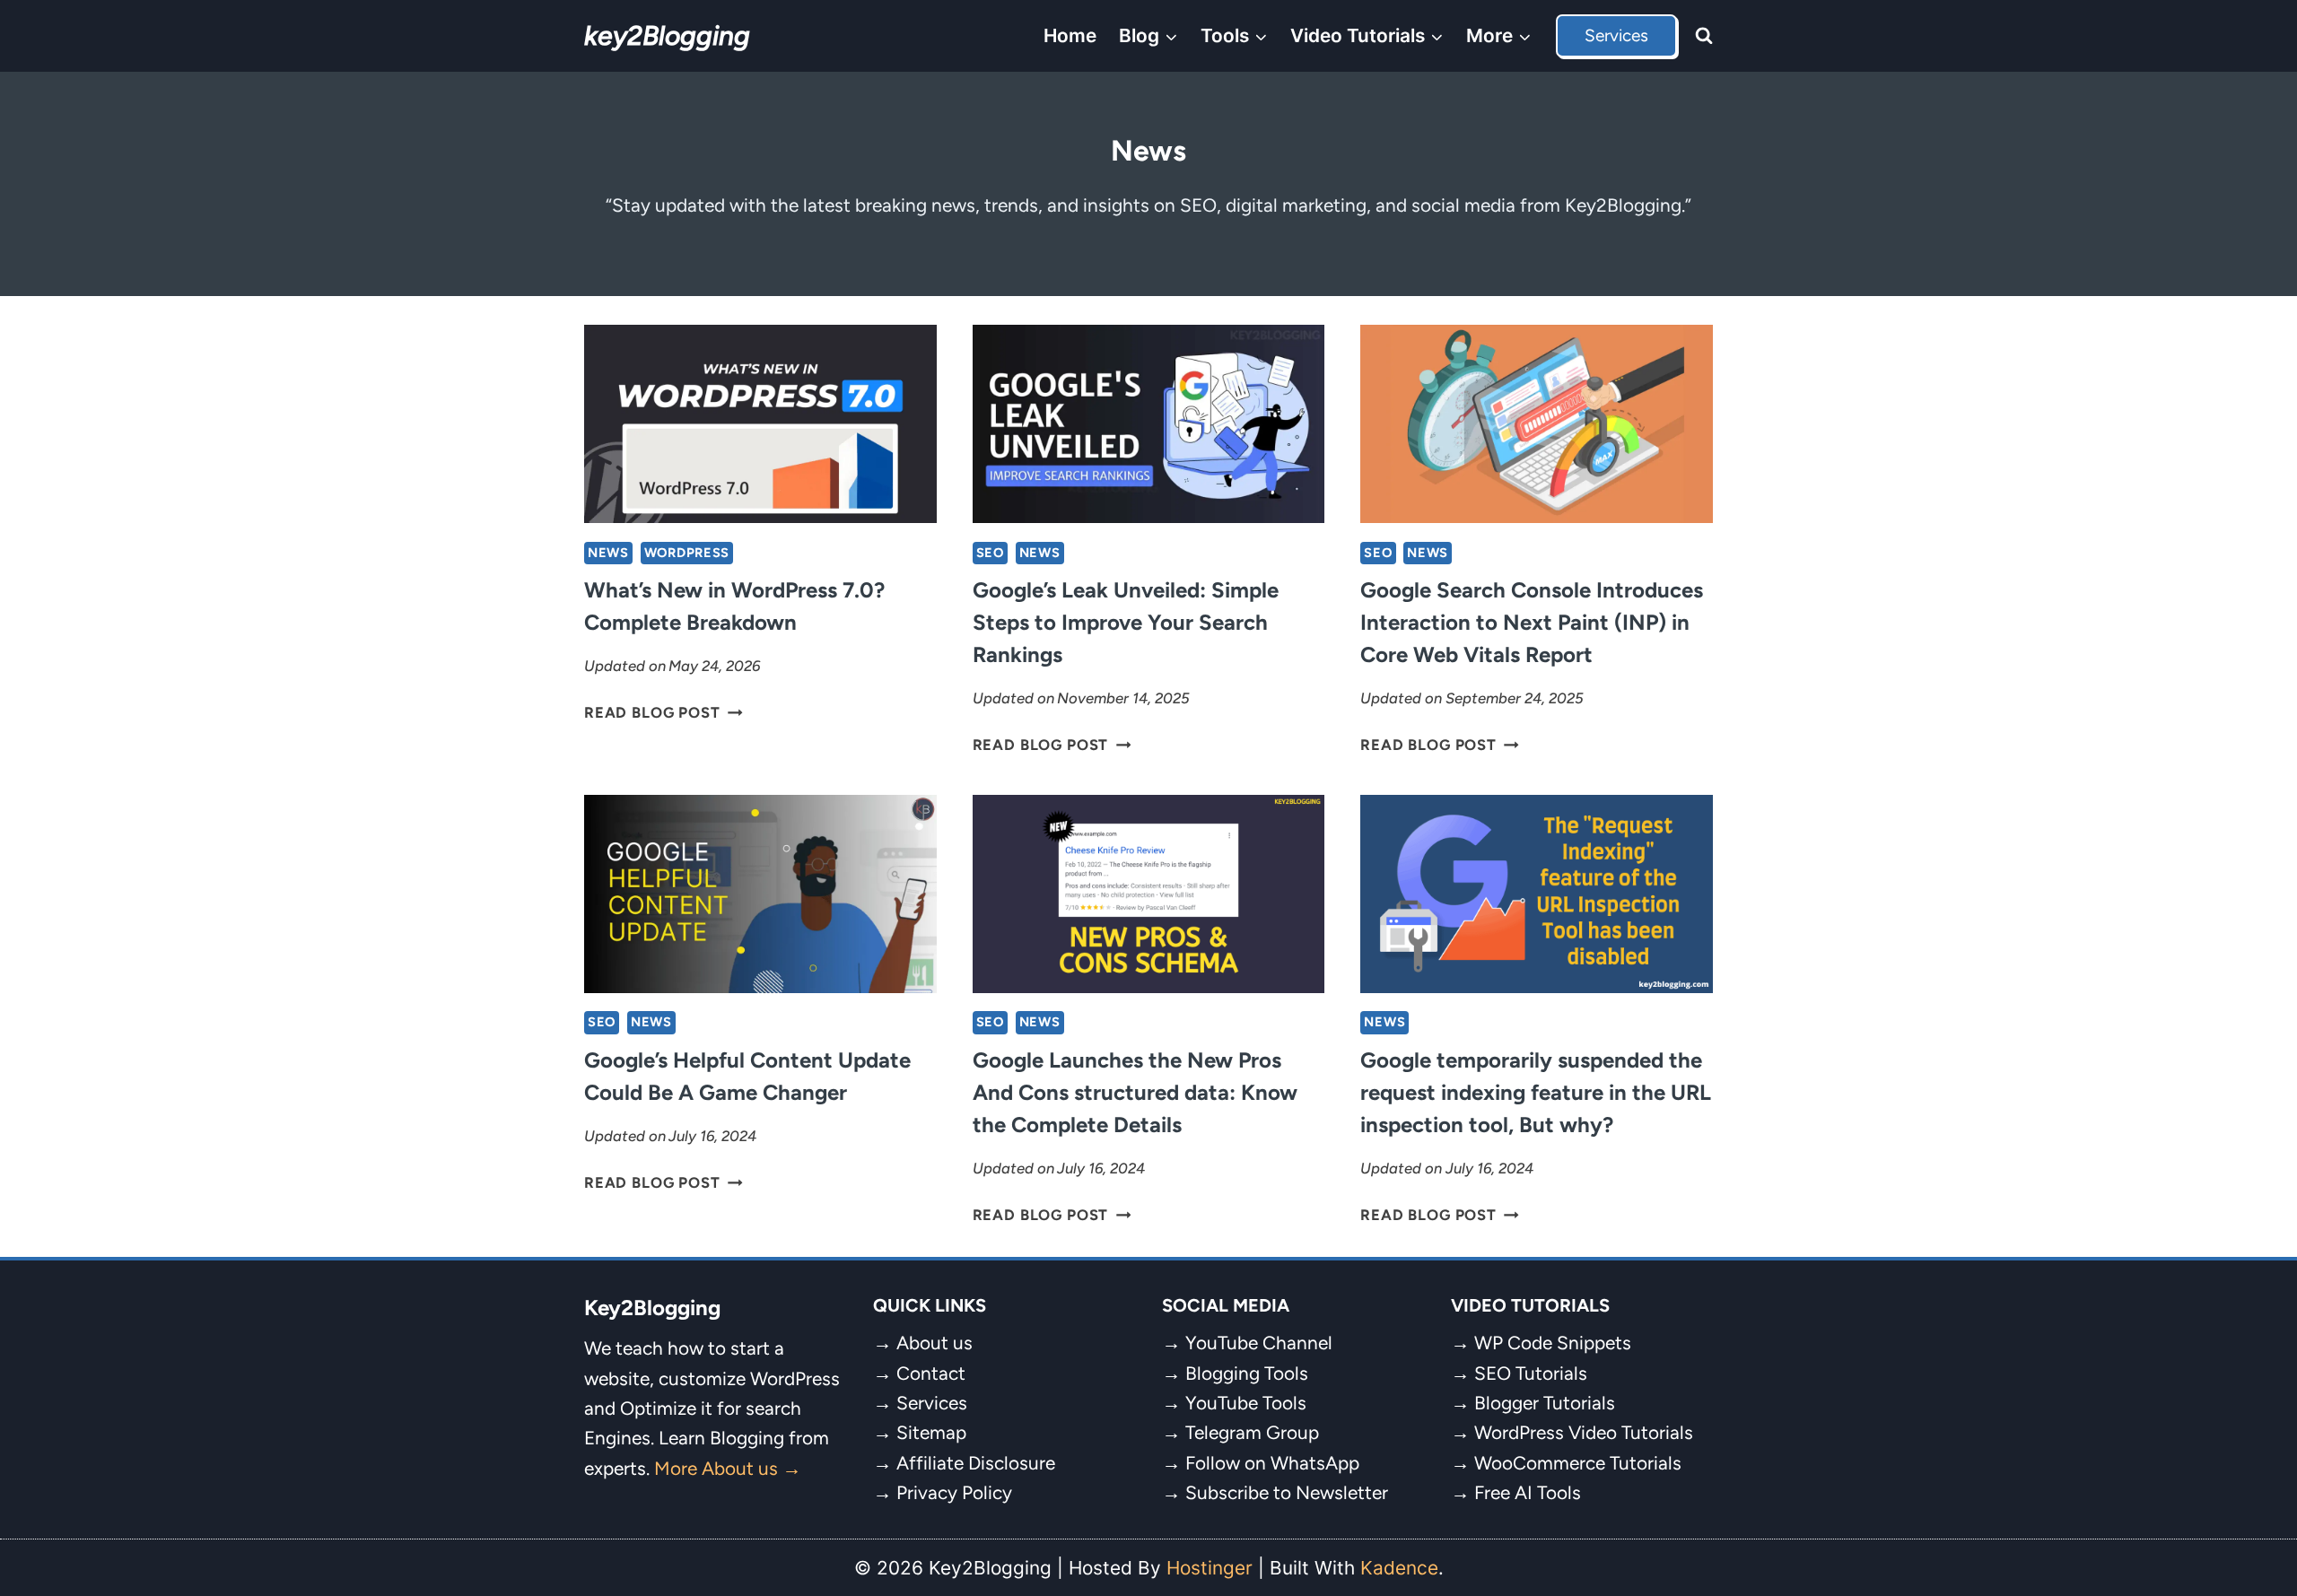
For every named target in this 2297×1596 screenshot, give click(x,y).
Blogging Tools (1247, 1373)
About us (935, 1343)
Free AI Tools (1528, 1492)
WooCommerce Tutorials (1578, 1463)
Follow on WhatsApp (1272, 1463)
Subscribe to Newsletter (1287, 1492)
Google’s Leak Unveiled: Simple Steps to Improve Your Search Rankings (1126, 622)
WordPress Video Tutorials (1584, 1432)
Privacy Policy (954, 1492)
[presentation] (760, 424)
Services (1616, 35)
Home (1070, 35)
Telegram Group (1252, 1432)
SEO (990, 553)
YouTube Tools (1246, 1403)
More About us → (728, 1468)
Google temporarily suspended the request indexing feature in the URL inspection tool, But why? (1536, 1092)
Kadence (1399, 1568)
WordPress (687, 553)
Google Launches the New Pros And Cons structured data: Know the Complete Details (1135, 1092)
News (608, 553)
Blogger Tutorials (1545, 1403)
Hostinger (1210, 1568)
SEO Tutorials (1531, 1373)
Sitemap (931, 1432)
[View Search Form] (1704, 36)
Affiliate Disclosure (976, 1463)
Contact (931, 1373)
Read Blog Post (664, 712)
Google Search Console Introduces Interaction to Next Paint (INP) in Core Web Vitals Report (1532, 622)
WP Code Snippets (1553, 1343)
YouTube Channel (1259, 1343)
